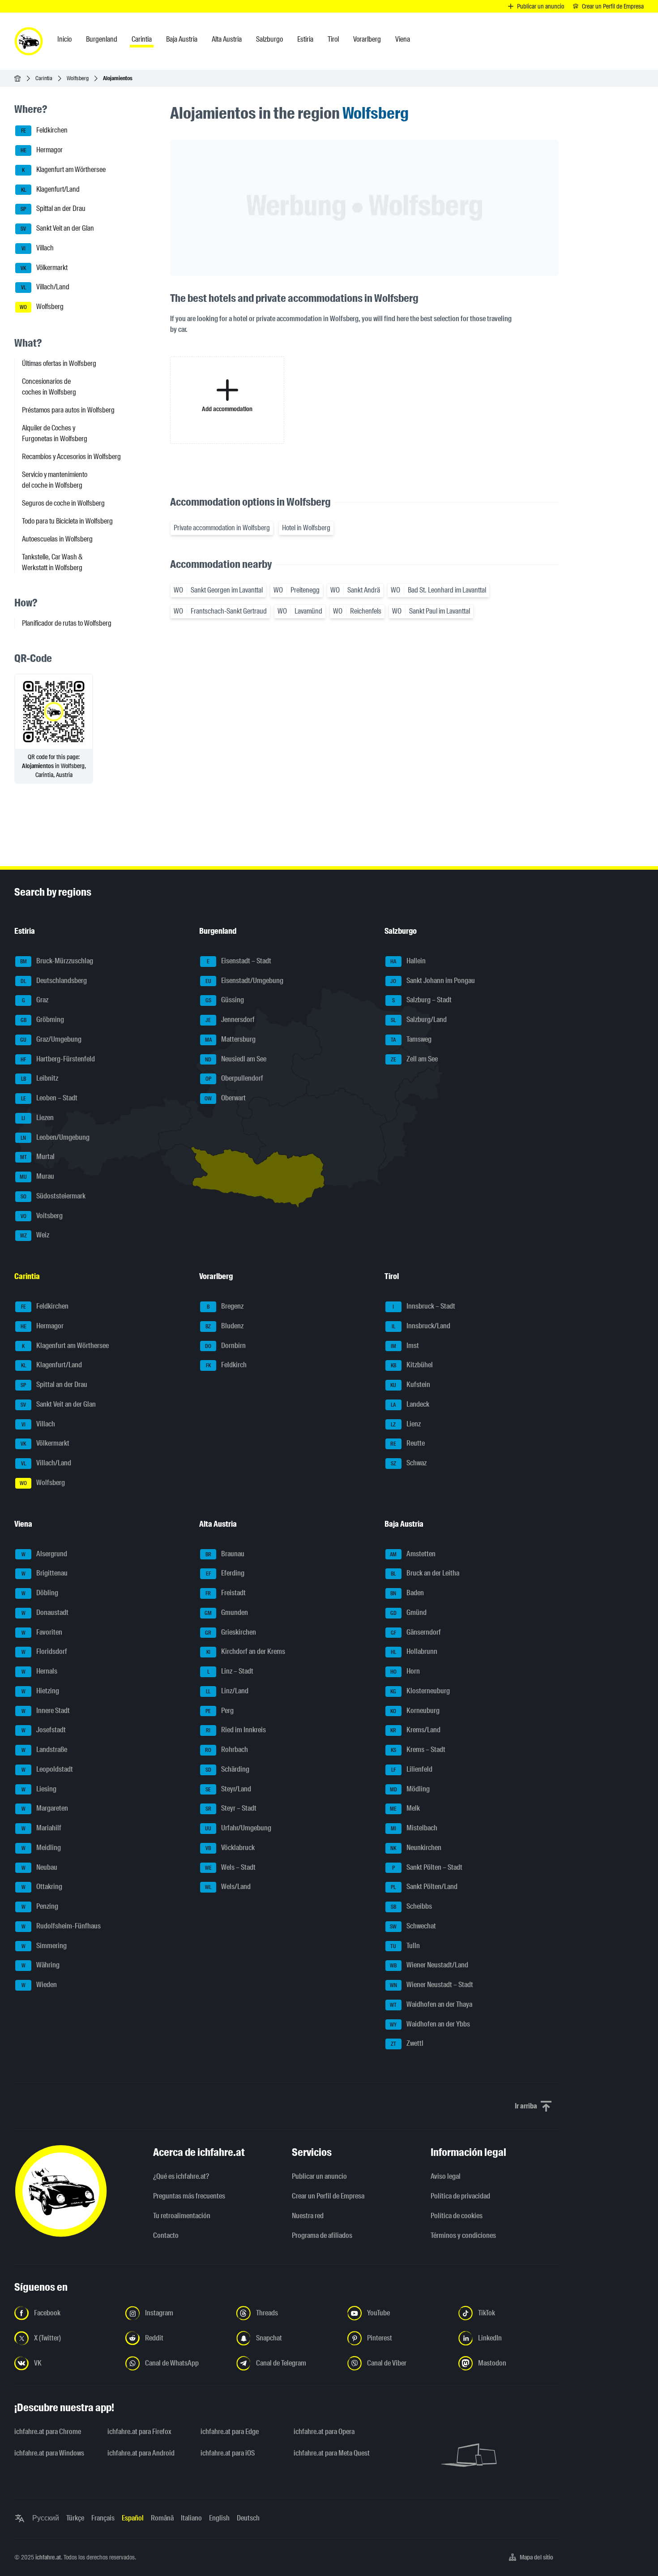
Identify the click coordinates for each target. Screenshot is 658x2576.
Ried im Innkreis (236, 1730)
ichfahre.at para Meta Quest (332, 2453)
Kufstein (410, 1385)
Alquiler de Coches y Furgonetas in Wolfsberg (55, 433)
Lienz (406, 1424)
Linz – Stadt (231, 1671)
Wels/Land (228, 1887)
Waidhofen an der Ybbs (430, 2024)
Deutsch (248, 2518)
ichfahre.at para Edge (230, 2432)
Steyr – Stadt (231, 1809)
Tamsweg (411, 1039)
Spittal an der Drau (53, 209)
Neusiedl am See (236, 1059)
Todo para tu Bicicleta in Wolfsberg (67, 521)
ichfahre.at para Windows (49, 2453)
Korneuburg (415, 1711)
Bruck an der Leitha (425, 1574)
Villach (38, 248)
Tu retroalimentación (182, 2216)
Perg (220, 1711)
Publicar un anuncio (319, 2176)
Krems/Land (415, 1730)
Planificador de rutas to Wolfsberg (67, 623)
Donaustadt (45, 1612)
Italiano (191, 2518)
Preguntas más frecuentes (189, 2196)
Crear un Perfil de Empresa (328, 2196)
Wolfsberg (78, 78)
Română (162, 2518)
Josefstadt (44, 1730)
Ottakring (42, 1887)
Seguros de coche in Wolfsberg (63, 503)
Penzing (40, 1906)
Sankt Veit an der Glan (57, 228)
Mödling (410, 1789)
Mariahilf (42, 1828)
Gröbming (43, 1020)
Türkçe (75, 2518)
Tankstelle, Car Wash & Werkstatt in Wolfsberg (52, 562)
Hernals (40, 1671)
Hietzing (41, 1691)
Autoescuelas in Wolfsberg (57, 539)
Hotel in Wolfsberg (306, 528)
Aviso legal (446, 2176)
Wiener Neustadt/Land (429, 1965)
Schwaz (409, 1463)
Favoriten (42, 1632)
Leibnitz (40, 1079)
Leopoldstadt (47, 1769)
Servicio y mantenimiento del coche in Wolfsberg (55, 480)
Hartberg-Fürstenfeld (58, 1059)
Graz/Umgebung (51, 1039)
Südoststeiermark (53, 1196)
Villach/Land (45, 287)
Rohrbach (226, 1750)
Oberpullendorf (235, 1079)
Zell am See (414, 1059)
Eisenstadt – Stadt (239, 961)
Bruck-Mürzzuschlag (57, 961)
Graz (35, 1000)
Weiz (35, 1235)
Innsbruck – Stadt (424, 1306)
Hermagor (42, 150)
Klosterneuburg (420, 1691)
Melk (405, 1809)
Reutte (408, 1444)
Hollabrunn (414, 1652)
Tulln (405, 1946)
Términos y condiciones (463, 2235)
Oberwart (225, 1098)
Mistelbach (414, 1828)
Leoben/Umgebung (55, 1137)
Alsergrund (45, 1554)
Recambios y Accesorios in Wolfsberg (71, 457)
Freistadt (226, 1593)
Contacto (166, 2235)
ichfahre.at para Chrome (48, 2432)
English (219, 2518)
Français (103, 2518)
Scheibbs (411, 1906)
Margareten (45, 1809)
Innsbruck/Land (421, 1326)
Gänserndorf (416, 1632)
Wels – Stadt (231, 1867)
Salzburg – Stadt (422, 1000)
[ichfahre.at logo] (29, 41)
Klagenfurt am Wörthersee (64, 170)
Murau (37, 1176)
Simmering (44, 1946)
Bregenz (225, 1306)
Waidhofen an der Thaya (431, 2004)
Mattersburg (231, 1039)
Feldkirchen (45, 131)
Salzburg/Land (419, 1020)
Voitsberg (42, 1216)
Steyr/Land (228, 1789)
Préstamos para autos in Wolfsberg (68, 410)
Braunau (225, 1554)
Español (133, 2518)
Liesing (39, 1789)
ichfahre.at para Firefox (139, 2432)
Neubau (40, 1867)
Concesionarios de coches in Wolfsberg (49, 387)
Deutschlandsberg (54, 981)
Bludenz (224, 1326)
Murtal (38, 1157)
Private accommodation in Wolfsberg (222, 528)
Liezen (38, 1118)
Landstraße (45, 1750)
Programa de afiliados (322, 2235)
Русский (46, 2518)
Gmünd (408, 1612)
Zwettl (407, 2044)
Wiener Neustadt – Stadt (432, 1985)
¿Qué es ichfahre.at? (181, 2176)
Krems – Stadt (418, 1750)
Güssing (225, 1000)
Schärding (228, 1769)
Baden (407, 1593)
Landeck (410, 1404)
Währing (41, 1965)
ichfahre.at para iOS (228, 2453)
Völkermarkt (44, 268)
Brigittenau (45, 1574)
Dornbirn (225, 1346)
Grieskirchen (231, 1632)
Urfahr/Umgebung (238, 1828)
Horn (405, 1671)
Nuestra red (308, 2216)
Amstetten (413, 1554)
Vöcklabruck (230, 1848)
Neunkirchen (416, 1848)
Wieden (39, 1985)
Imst (405, 1346)
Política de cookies (457, 2216)
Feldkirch (226, 1365)
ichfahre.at (48, 2557)
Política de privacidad (460, 2196)
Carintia (44, 78)
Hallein (408, 961)
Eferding (225, 1574)
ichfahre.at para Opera (324, 2432)
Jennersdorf (230, 1020)
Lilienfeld (412, 1769)
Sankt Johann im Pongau (433, 981)
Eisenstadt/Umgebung (245, 981)
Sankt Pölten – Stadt (427, 1867)
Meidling (41, 1848)
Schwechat (413, 1926)
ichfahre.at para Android (141, 2453)
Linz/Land (227, 1691)
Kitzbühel (412, 1365)
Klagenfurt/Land (51, 189)
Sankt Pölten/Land (424, 1887)
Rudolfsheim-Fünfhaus (61, 1926)
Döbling (40, 1593)
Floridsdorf (45, 1652)
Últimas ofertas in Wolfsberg (59, 363)
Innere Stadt (46, 1711)
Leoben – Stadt (49, 1098)
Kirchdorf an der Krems (246, 1652)
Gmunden (226, 1612)
